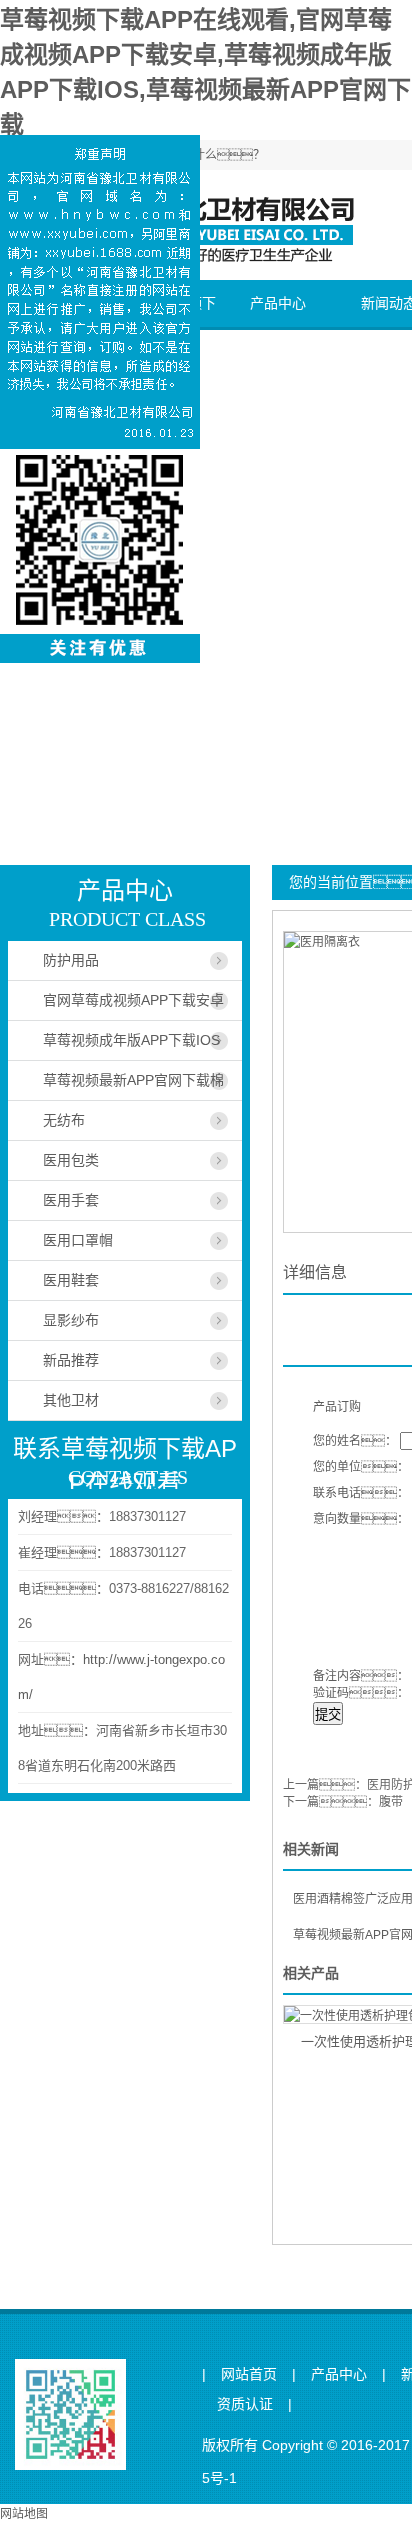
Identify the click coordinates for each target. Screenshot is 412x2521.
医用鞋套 (71, 1280)
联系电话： (361, 1493)
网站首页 (249, 2374)
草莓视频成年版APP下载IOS (131, 1040)
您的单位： (361, 1467)
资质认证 (245, 2404)
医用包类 (71, 1160)
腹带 (391, 1802)
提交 (328, 1714)
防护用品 (71, 960)
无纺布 (64, 1120)
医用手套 (71, 1200)
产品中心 (278, 303)
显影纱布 (71, 1320)
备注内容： (361, 1676)
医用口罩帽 (78, 1240)
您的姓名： (355, 1441)
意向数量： (361, 1519)
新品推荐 (71, 1360)
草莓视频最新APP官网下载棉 (133, 1080)
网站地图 (24, 2514)
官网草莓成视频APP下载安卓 (133, 1000)
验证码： (361, 1693)
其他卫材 (71, 1400)
